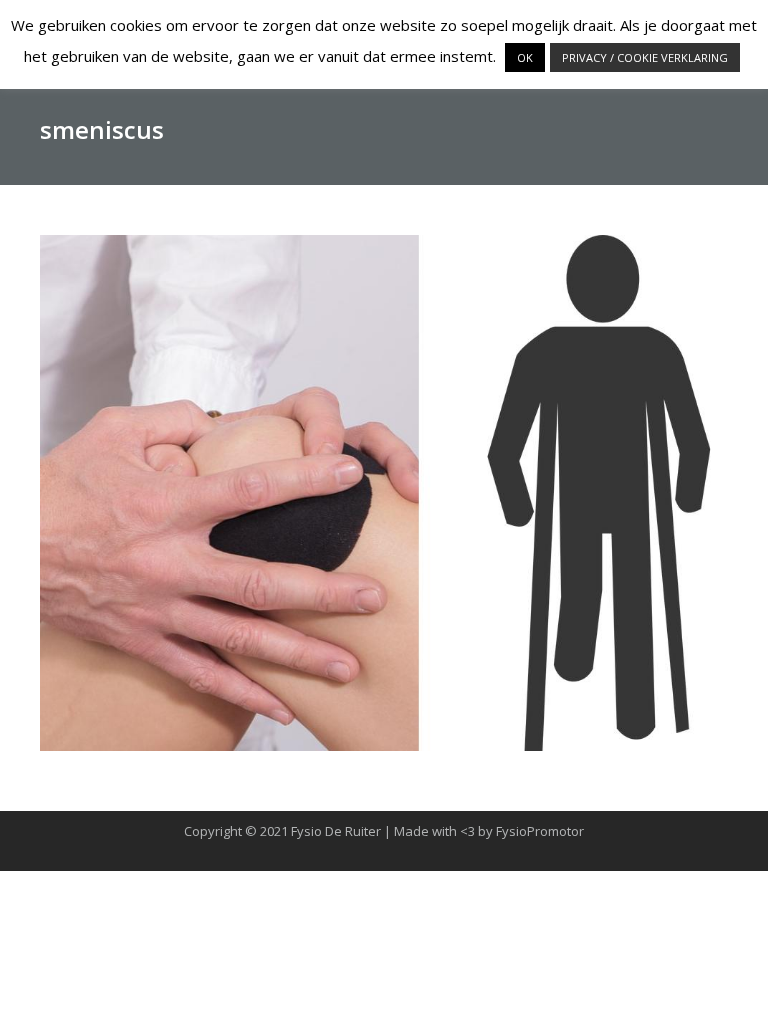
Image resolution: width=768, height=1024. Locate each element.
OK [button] (525, 57)
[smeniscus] (384, 493)
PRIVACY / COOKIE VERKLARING (645, 57)
